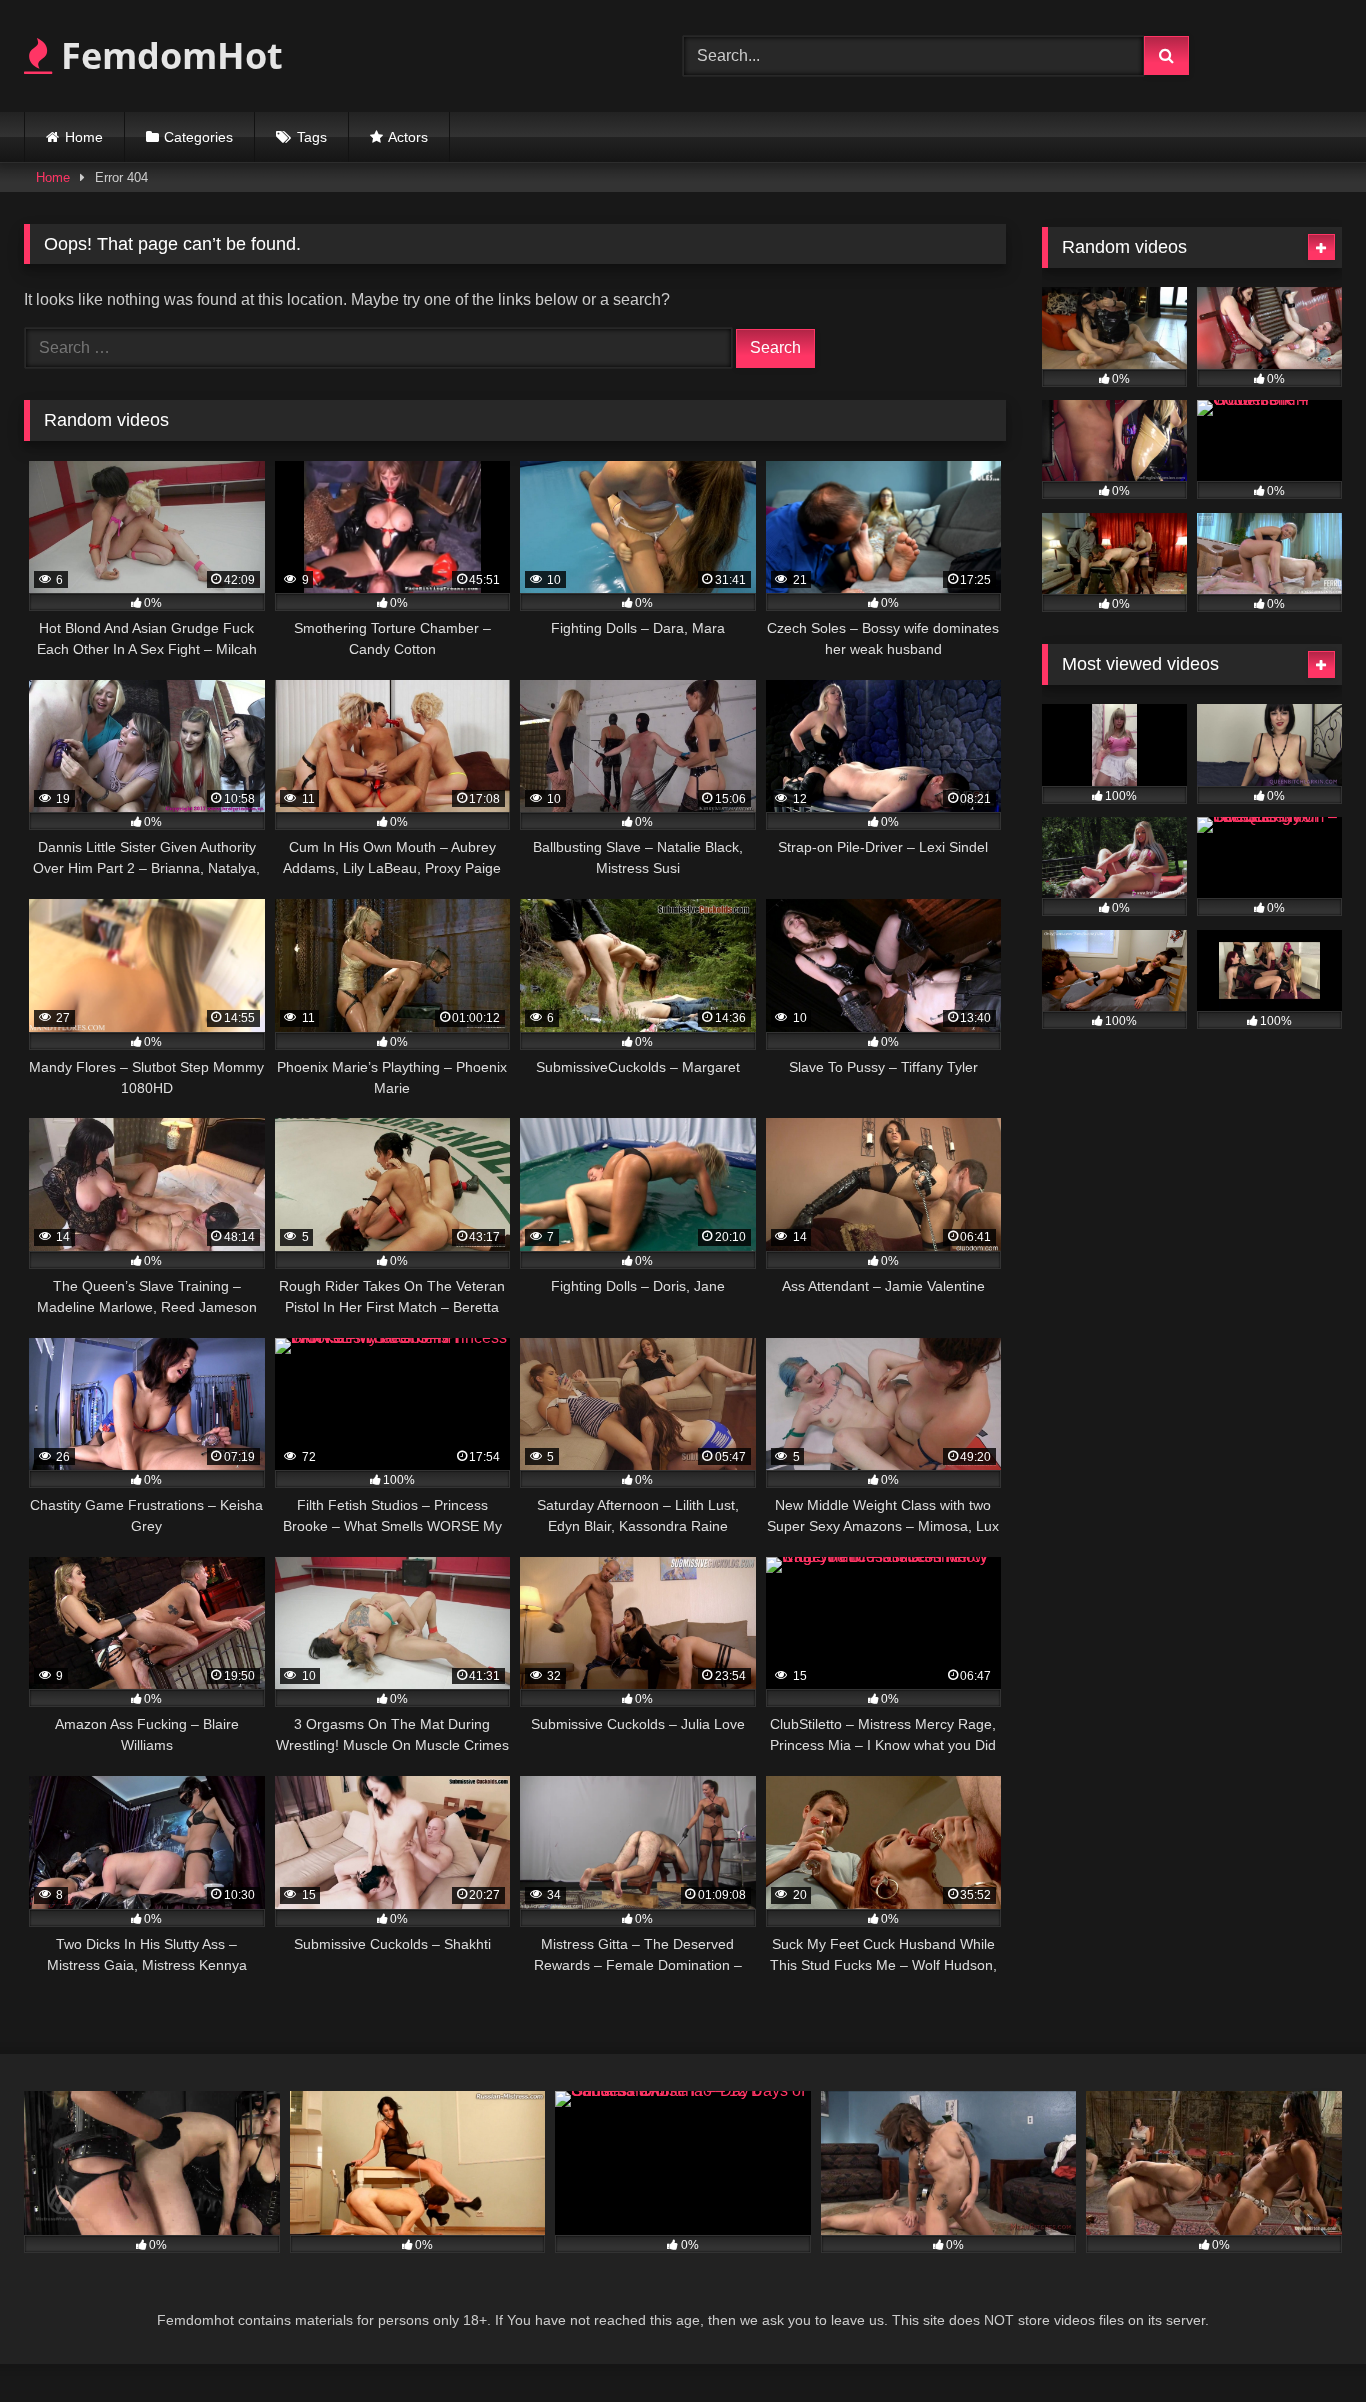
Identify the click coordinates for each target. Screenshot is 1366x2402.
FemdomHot (167, 55)
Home (84, 137)
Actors (408, 137)
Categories (198, 137)
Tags (312, 137)
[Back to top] (1304, 2342)
